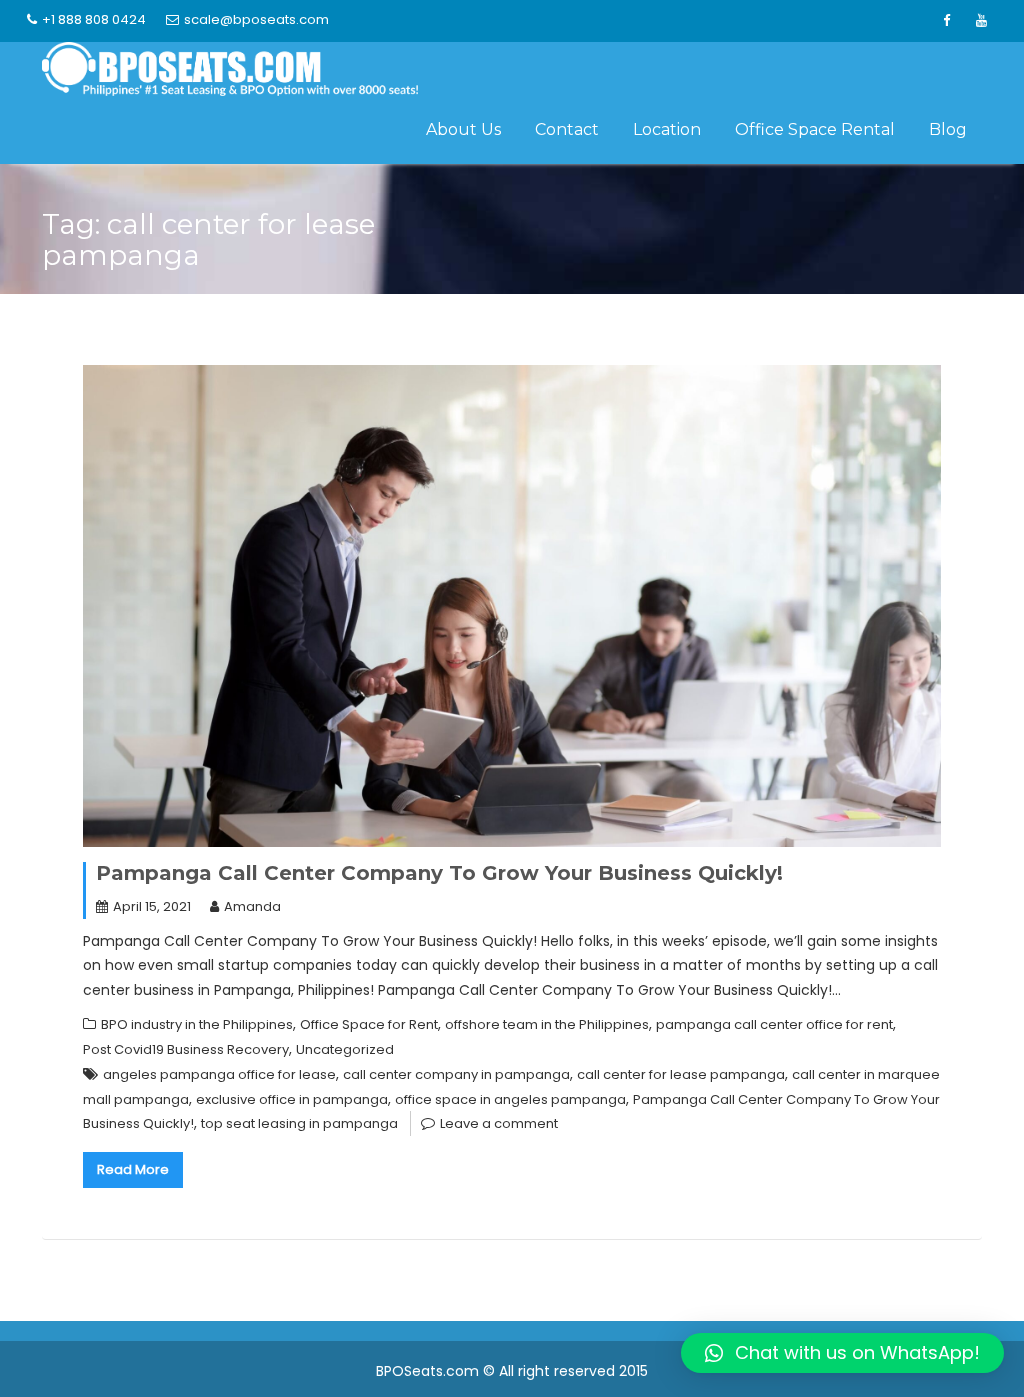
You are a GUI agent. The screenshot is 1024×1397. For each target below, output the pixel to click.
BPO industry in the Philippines (197, 1024)
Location (667, 129)
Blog (948, 129)
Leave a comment (499, 1123)
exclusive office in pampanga (292, 1099)
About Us (463, 129)
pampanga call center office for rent (774, 1024)
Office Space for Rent (369, 1024)
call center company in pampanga (456, 1074)
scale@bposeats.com (256, 19)
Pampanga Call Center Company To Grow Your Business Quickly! (439, 873)
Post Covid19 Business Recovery (186, 1049)
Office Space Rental (815, 129)
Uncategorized (345, 1049)
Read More (133, 1169)
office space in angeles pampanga (510, 1099)
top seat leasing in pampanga (299, 1123)
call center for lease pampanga (681, 1074)
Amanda (252, 906)
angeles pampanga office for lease (219, 1074)
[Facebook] (946, 21)
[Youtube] (981, 21)
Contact (567, 129)
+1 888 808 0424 (94, 19)
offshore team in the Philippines (547, 1024)
